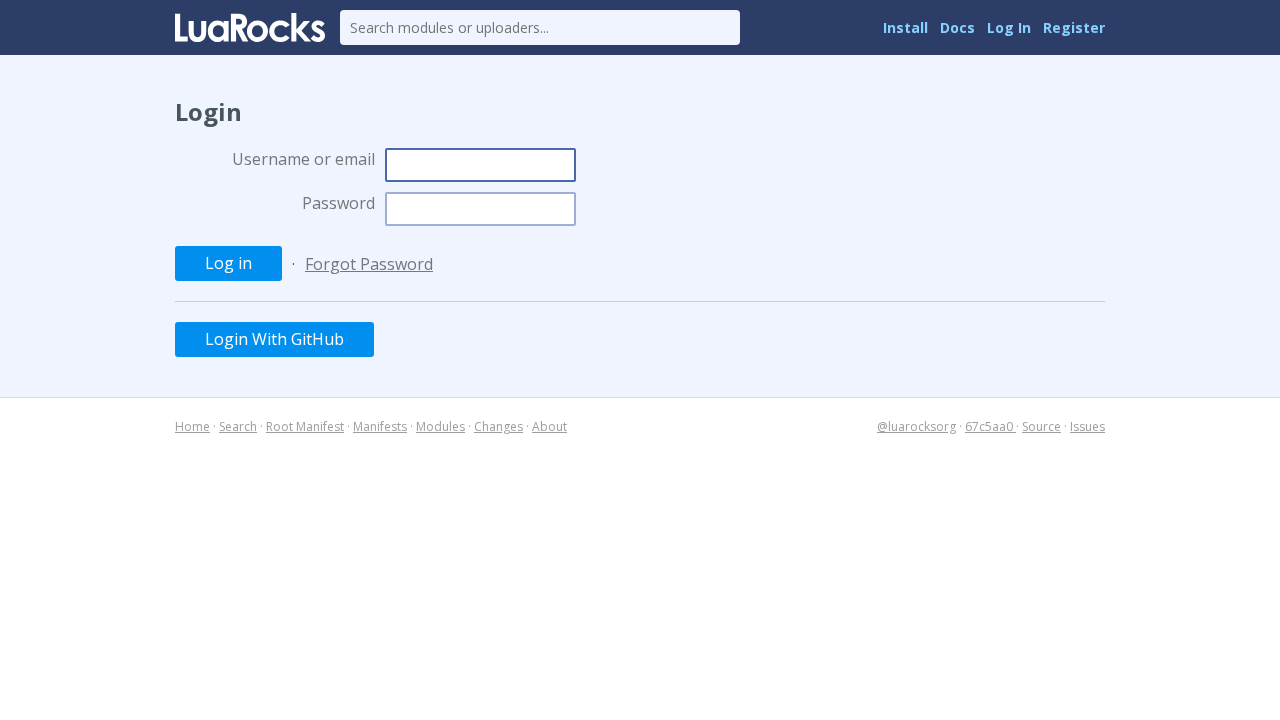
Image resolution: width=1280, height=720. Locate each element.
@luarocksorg (916, 426)
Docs (957, 27)
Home (192, 426)
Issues (1087, 426)
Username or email (303, 159)
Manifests (380, 426)
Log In (1009, 27)
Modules (440, 426)
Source (1041, 426)
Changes (498, 426)
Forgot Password (369, 264)
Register (1074, 27)
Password (338, 203)
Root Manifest (305, 426)
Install (905, 27)
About (549, 426)
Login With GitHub (274, 339)
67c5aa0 (990, 426)
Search (238, 426)
